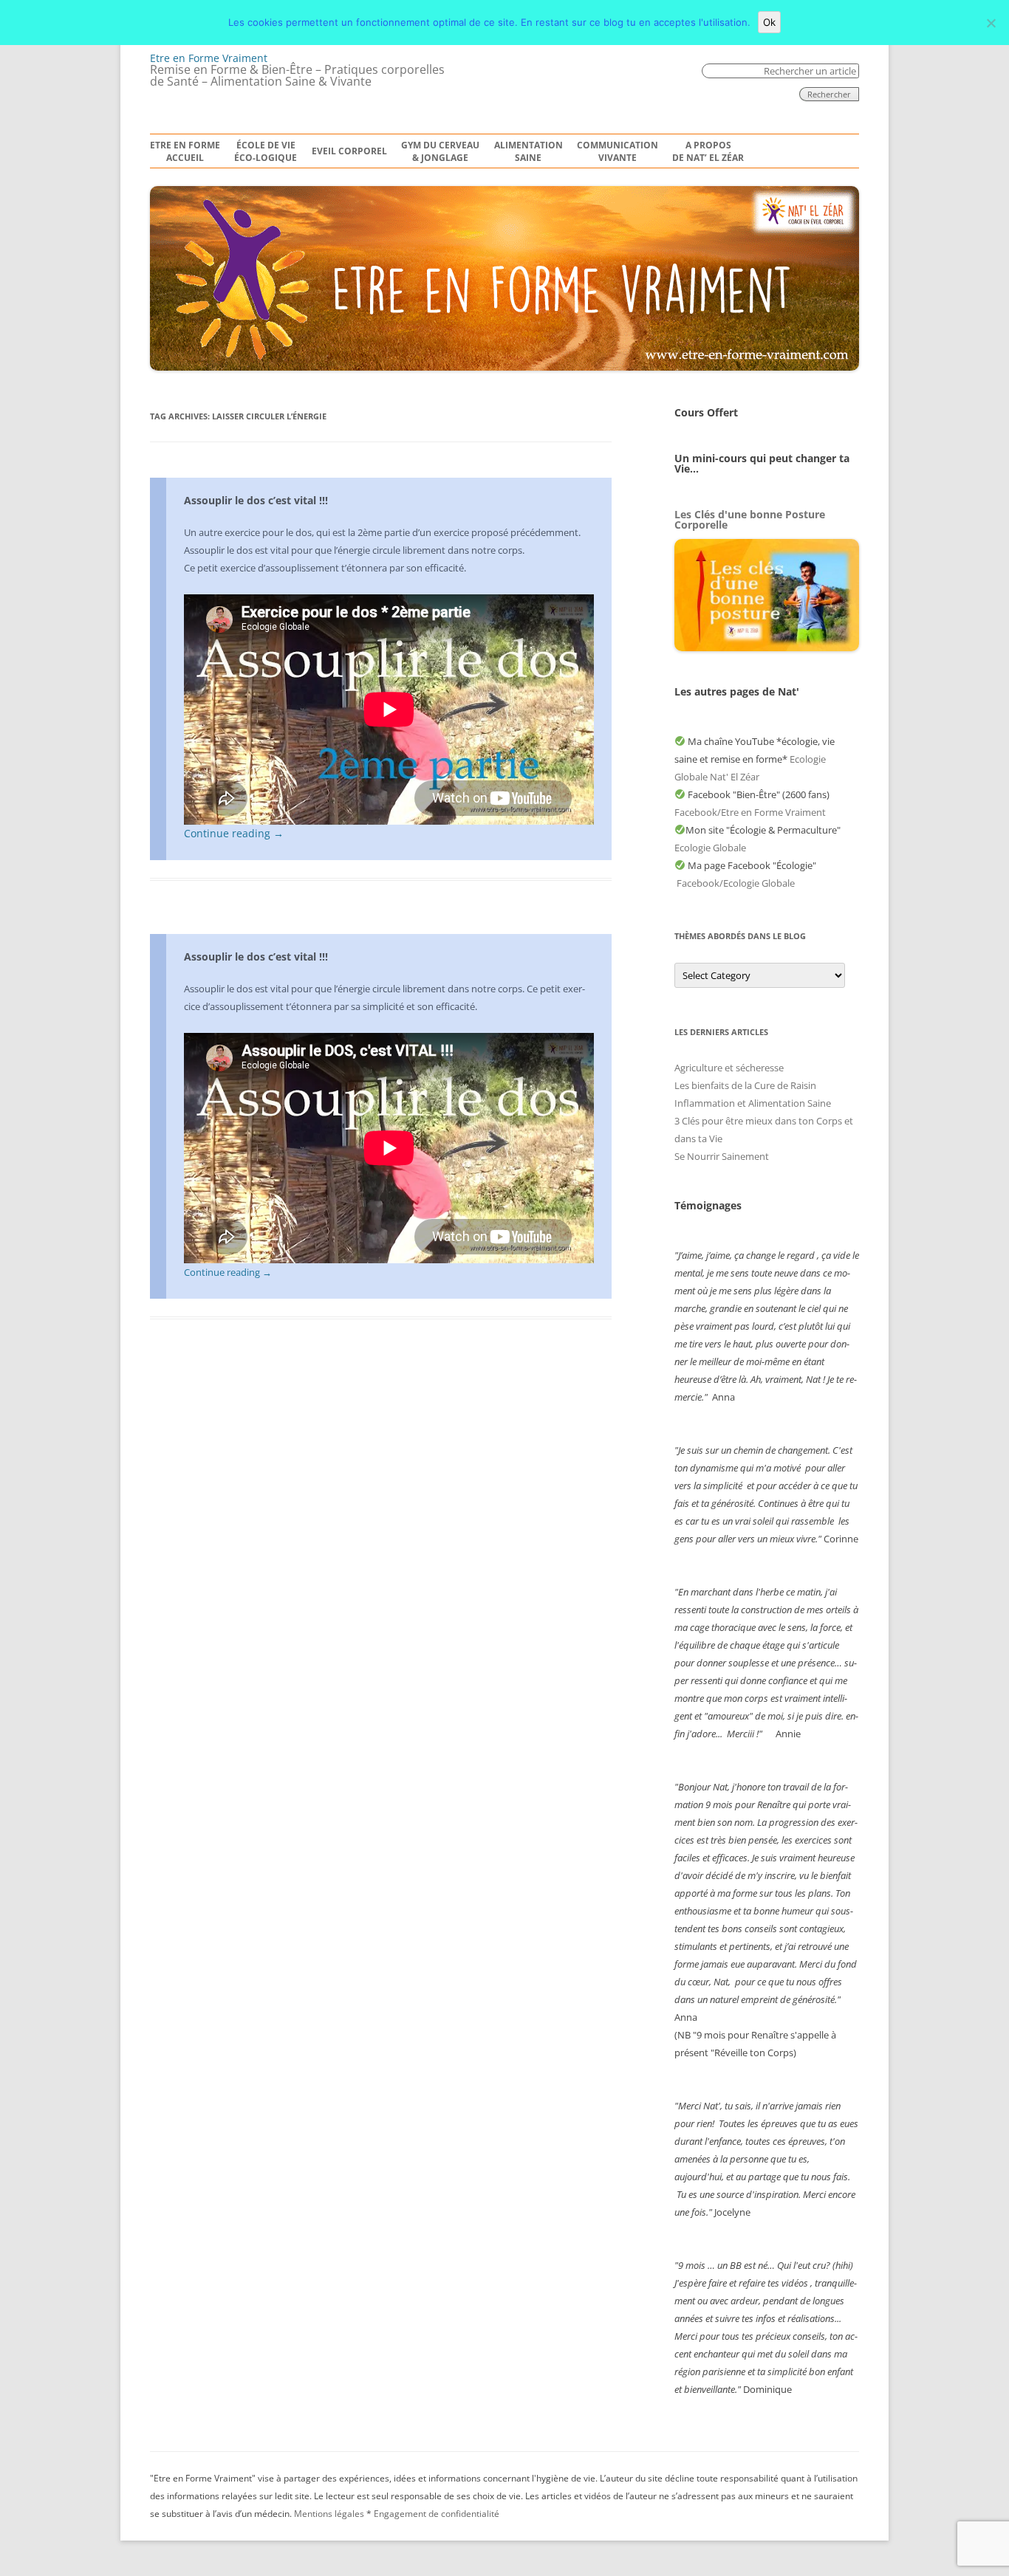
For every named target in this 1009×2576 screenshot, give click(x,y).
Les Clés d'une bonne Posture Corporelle (750, 519)
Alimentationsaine (529, 152)
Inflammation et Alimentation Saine (753, 1103)
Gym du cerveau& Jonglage (440, 152)
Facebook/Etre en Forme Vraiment (750, 812)
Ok (769, 22)
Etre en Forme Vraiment (209, 58)
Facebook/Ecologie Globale (736, 883)
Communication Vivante (618, 152)
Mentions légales (329, 2514)
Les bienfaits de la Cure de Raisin (745, 1085)
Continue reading (234, 833)
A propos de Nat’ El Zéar (708, 152)
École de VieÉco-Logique (266, 152)
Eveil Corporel (349, 151)
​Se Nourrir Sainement (722, 1156)
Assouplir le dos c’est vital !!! (256, 500)
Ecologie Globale (710, 848)
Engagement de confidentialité (437, 2514)
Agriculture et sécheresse (729, 1068)
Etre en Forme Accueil (185, 152)
